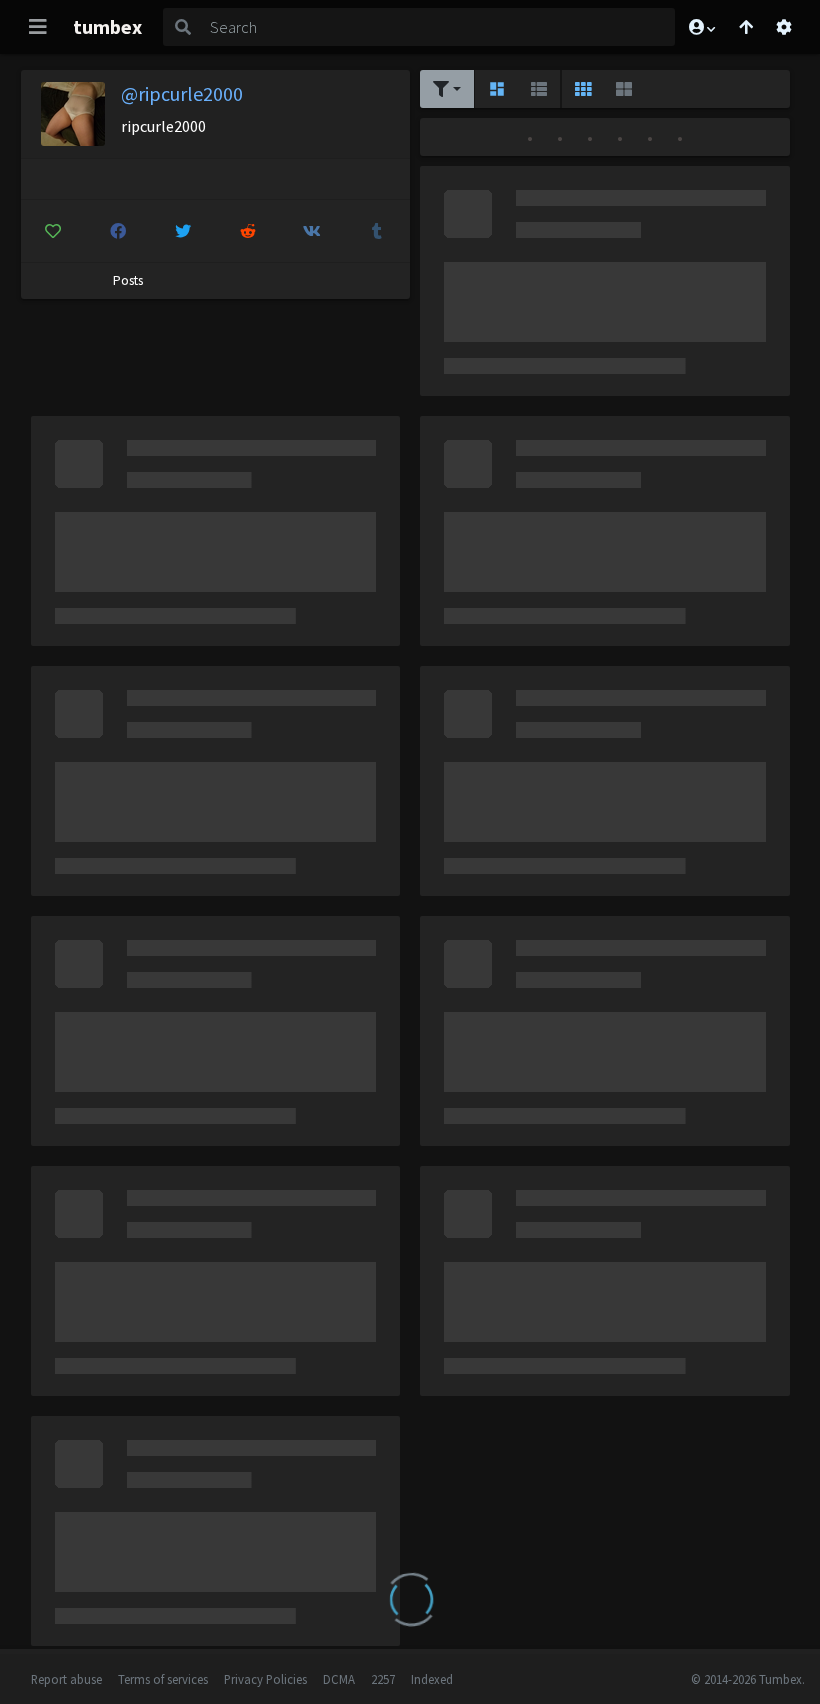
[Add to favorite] (54, 231)
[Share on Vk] (313, 231)
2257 (383, 1679)
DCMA (339, 1679)
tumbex (107, 26)
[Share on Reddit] (248, 231)
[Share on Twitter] (183, 231)
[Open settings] (784, 27)
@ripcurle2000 (182, 93)
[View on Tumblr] (377, 231)
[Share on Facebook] (118, 231)
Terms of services (163, 1679)
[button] (701, 27)
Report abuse (66, 1679)
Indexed (432, 1679)
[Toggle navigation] (38, 27)
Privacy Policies (265, 1679)
